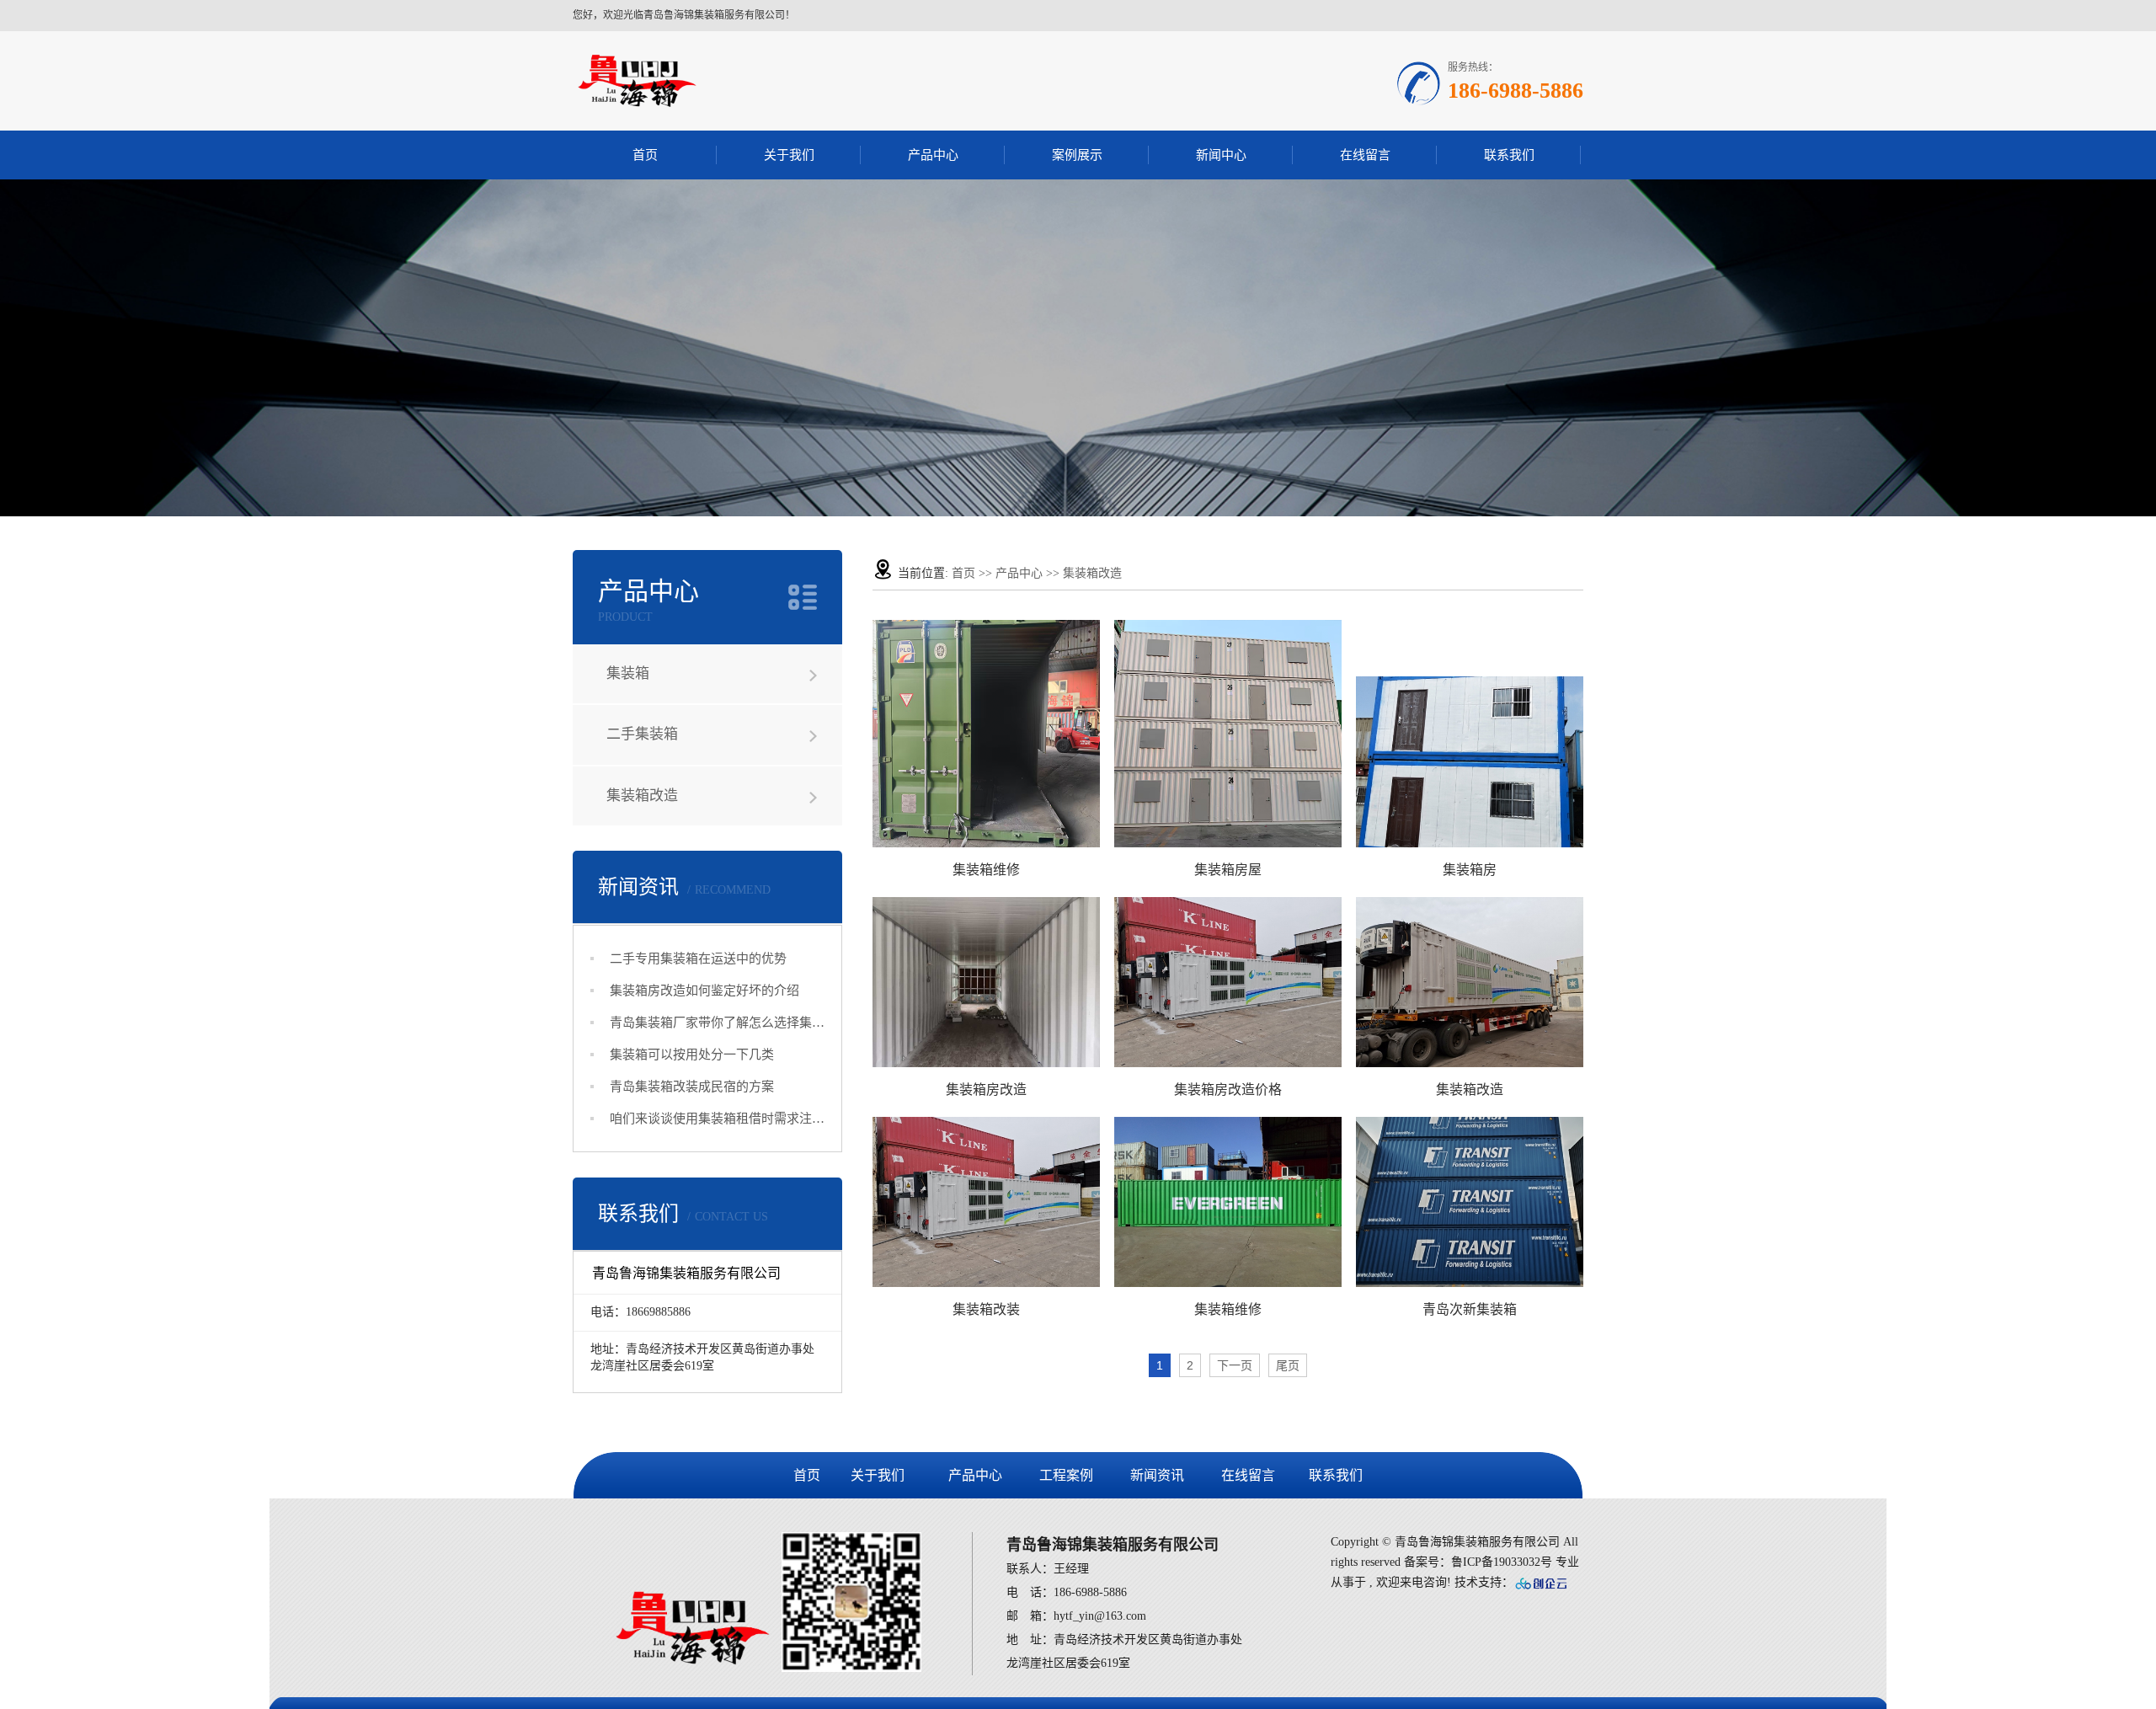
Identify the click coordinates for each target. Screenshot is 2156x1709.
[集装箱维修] (986, 734)
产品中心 (933, 155)
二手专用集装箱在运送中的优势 (698, 959)
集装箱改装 (986, 1309)
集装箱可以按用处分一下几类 (692, 1055)
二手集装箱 (642, 734)
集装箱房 (1470, 870)
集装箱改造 (642, 796)
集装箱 (628, 673)
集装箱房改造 (986, 1089)
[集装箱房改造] (986, 982)
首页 (645, 155)
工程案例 (1066, 1475)
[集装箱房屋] (1228, 734)
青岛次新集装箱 (1470, 1309)
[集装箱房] (1470, 761)
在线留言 (1365, 155)
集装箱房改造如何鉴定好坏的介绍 (704, 991)
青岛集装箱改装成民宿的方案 (692, 1087)
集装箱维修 (986, 870)
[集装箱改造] (1470, 982)
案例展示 (1077, 155)
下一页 (1235, 1365)
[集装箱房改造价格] (1228, 982)
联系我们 (1509, 155)
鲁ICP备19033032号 (1502, 1562)
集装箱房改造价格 (1228, 1089)
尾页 (1288, 1365)
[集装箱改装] (986, 1202)
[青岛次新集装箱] (1470, 1202)
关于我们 (789, 155)
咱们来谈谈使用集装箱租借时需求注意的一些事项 (717, 1119)
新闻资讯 (1157, 1475)
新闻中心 (1221, 155)
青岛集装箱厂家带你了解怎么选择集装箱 (717, 1023)
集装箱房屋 (1228, 870)
